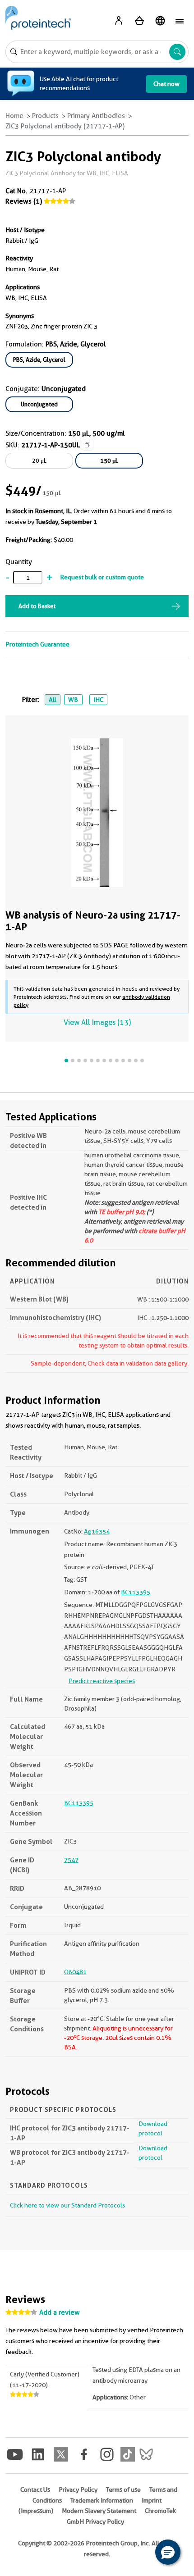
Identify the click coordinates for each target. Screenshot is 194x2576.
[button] (168, 2552)
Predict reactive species (102, 1681)
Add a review (60, 2312)
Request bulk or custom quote (102, 577)
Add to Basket (37, 606)
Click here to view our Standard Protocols (67, 2205)
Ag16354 (97, 1531)
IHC (98, 700)
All (53, 700)
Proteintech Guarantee (37, 644)
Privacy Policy (78, 2490)
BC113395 (136, 1592)
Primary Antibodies (96, 116)
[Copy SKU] (88, 445)
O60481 (75, 1972)
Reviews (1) (24, 201)
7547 (71, 1860)
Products (45, 116)
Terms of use (123, 2490)
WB (73, 700)
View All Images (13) (97, 1022)
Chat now (166, 84)
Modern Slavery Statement (99, 2511)
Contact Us (35, 2490)
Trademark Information (102, 2500)
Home (14, 116)
